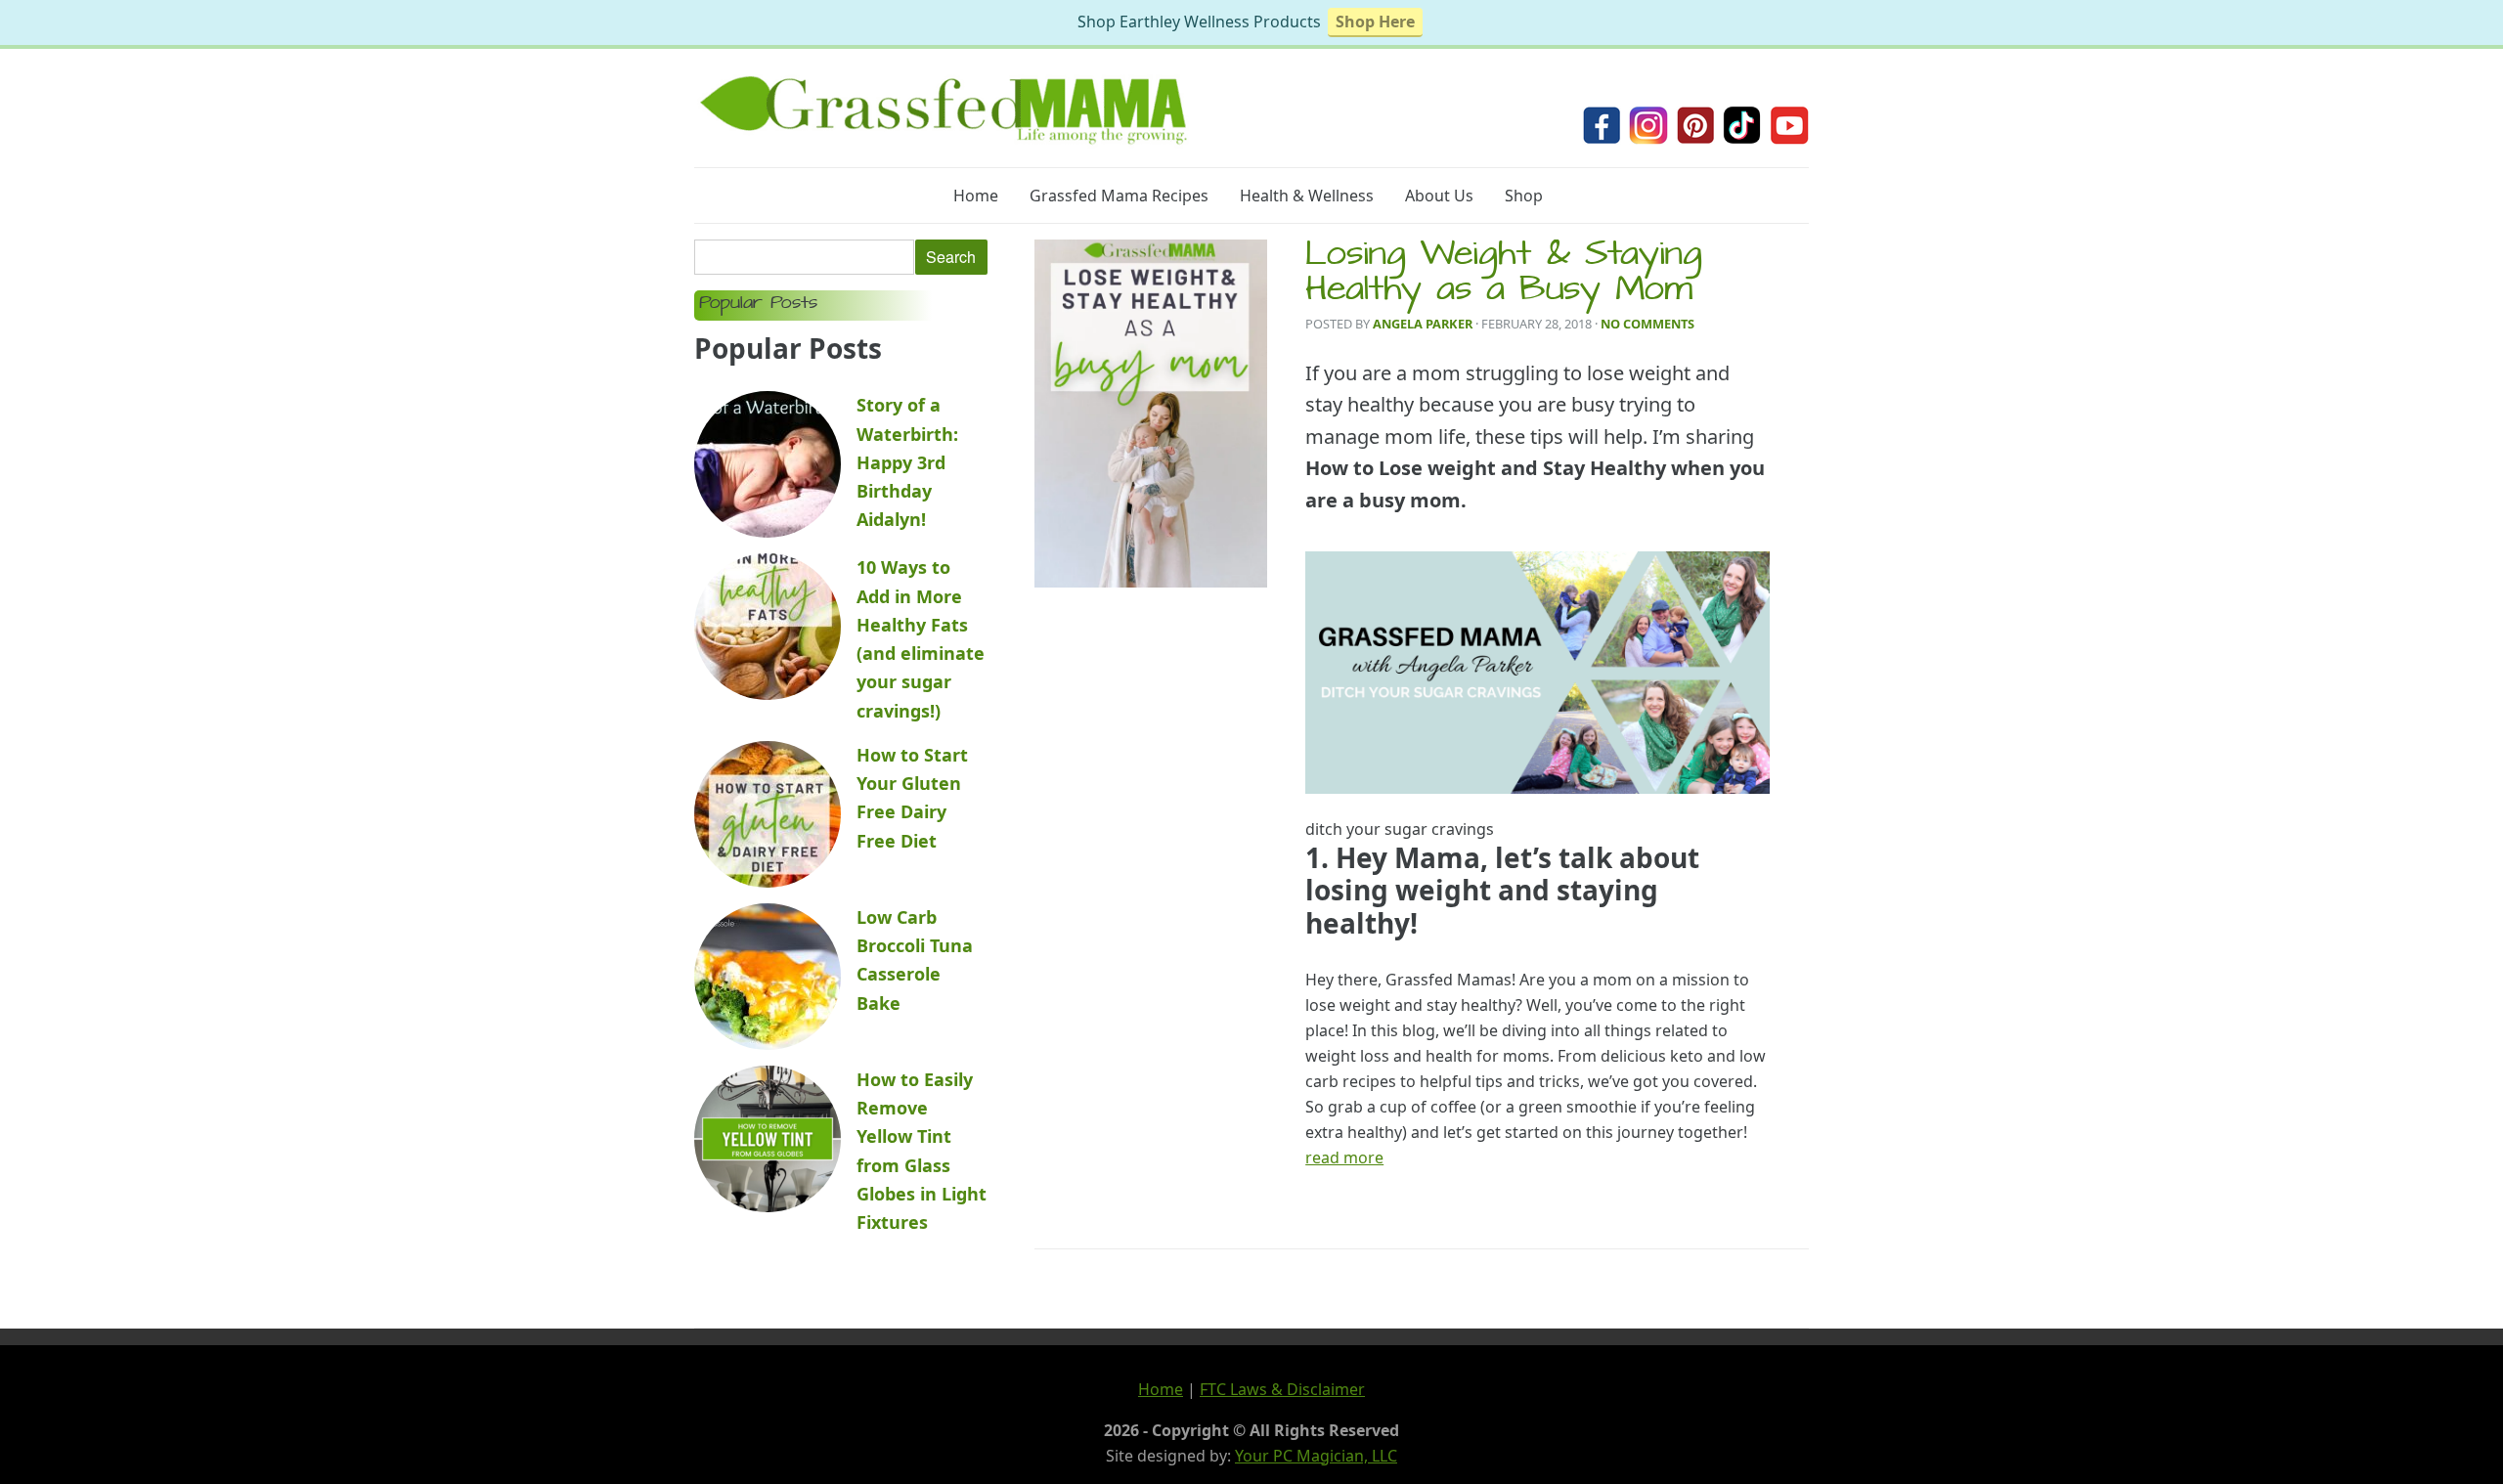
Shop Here (1375, 22)
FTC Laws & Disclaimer (1282, 1389)
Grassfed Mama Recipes (1119, 196)
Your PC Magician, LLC (1316, 1456)
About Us (1439, 196)
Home (976, 196)
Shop (1524, 196)
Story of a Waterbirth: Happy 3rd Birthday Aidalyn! (907, 462)
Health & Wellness (1307, 196)
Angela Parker (1423, 324)
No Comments (1647, 324)
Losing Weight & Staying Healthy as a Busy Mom (1504, 275)
